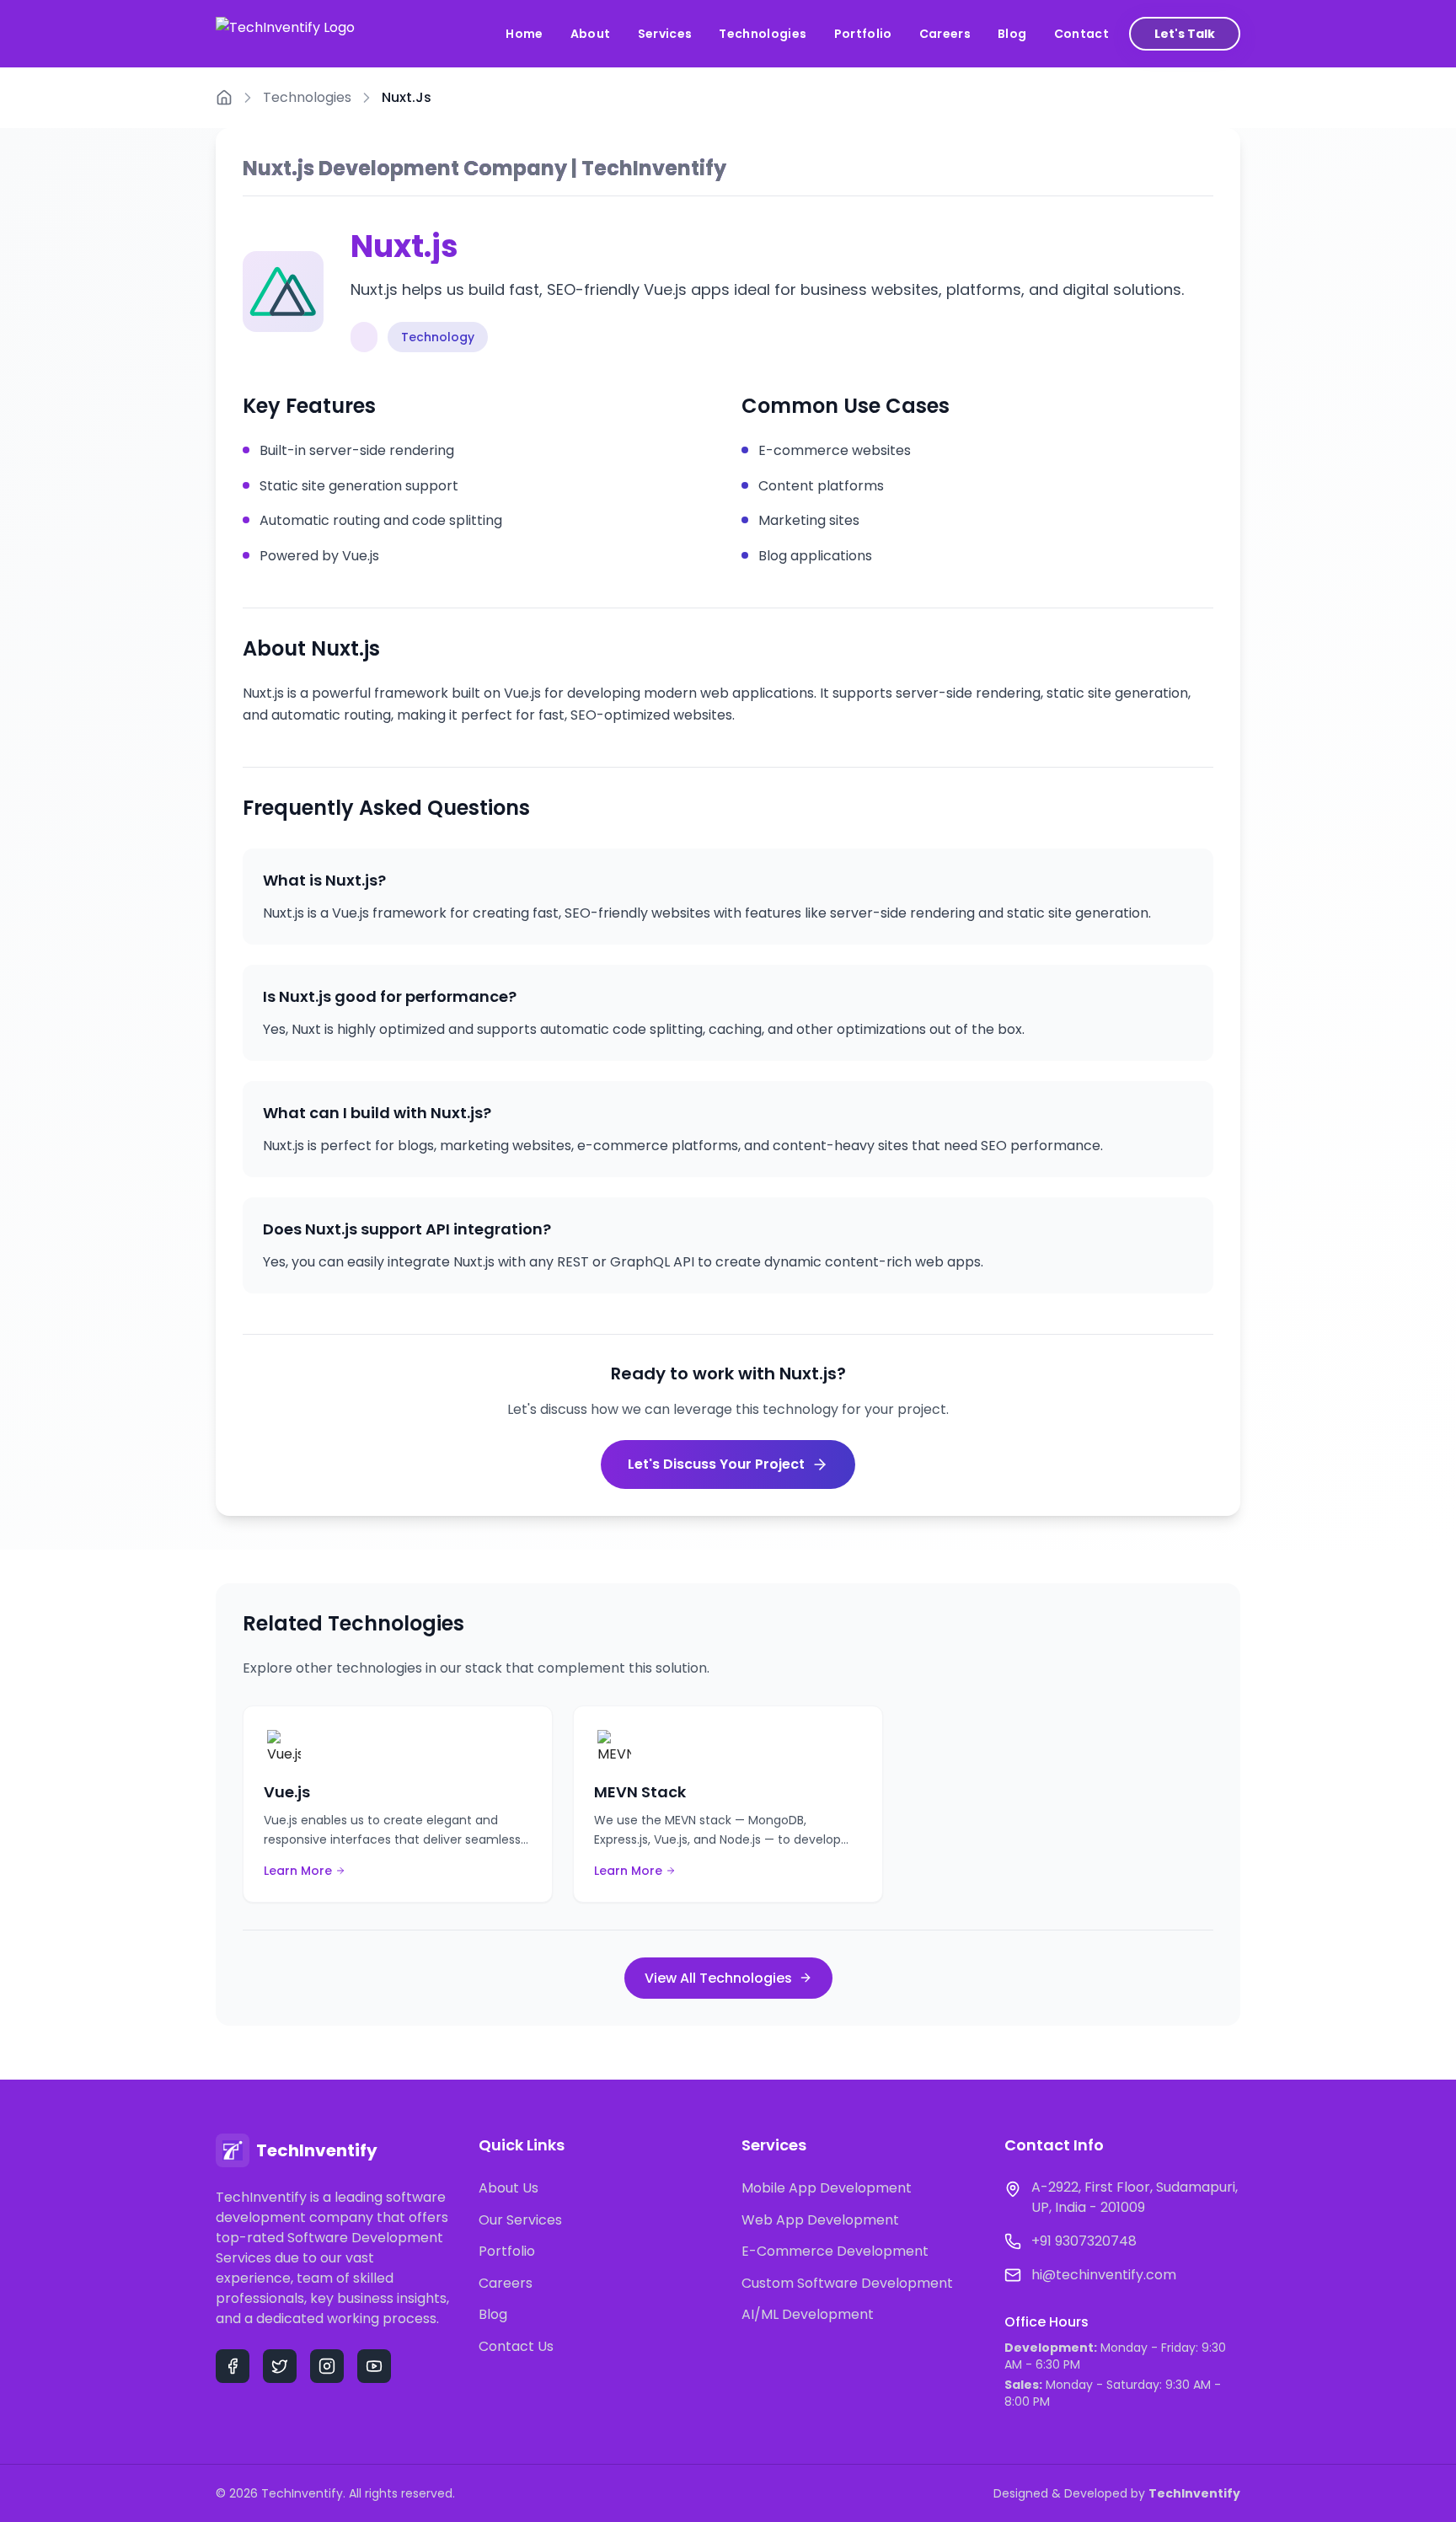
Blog (1012, 34)
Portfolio (863, 34)
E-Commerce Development (835, 2251)
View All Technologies (718, 1978)
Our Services (520, 2220)
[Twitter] (280, 2366)
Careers (945, 34)
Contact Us (516, 2346)
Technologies (763, 34)
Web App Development (820, 2220)
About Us (509, 2188)
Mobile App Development (827, 2188)
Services (665, 34)
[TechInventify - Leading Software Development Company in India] (285, 34)
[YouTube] (374, 2366)
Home (524, 34)
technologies (307, 97)
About (591, 34)
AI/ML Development (808, 2314)
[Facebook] (233, 2366)
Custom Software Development (847, 2283)
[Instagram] (327, 2366)
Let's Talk (1185, 34)
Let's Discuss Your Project (716, 1464)
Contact (1081, 34)
